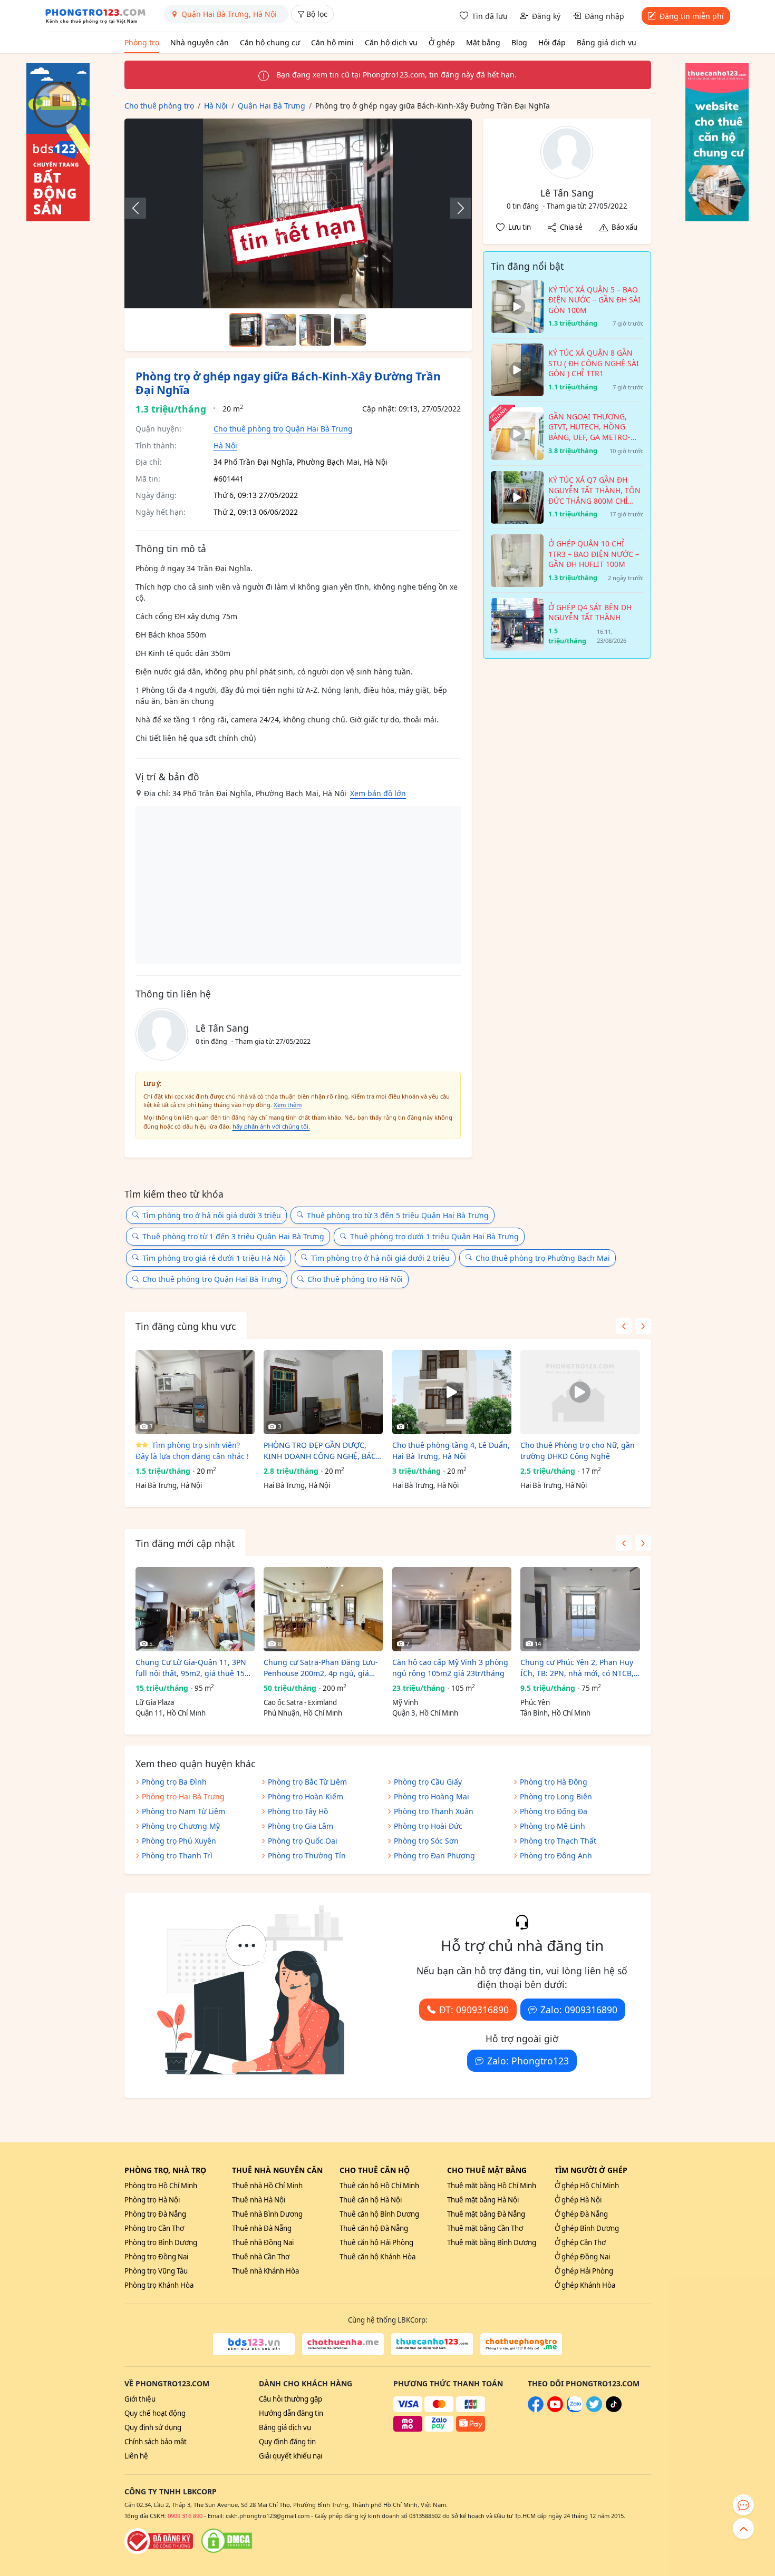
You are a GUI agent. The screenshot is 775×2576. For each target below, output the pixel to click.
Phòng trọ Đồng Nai (156, 2257)
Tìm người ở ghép (591, 2170)
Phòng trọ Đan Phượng (434, 1855)
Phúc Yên (535, 1702)
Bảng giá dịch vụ (607, 42)
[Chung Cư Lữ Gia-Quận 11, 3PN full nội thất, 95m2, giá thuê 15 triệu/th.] (195, 1609)
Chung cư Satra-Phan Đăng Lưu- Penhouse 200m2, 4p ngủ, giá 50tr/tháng (321, 1668)
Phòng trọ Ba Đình (174, 1782)
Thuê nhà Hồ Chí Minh (267, 2186)
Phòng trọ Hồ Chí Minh (161, 2186)
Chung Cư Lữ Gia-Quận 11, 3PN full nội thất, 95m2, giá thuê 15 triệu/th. (191, 1668)
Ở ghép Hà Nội (578, 2200)
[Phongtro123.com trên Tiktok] (614, 2410)
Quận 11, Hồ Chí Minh (171, 1713)
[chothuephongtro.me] (521, 2344)
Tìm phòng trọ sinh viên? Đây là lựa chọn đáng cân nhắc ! (192, 1451)
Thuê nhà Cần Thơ (261, 2257)
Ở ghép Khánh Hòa (585, 2285)
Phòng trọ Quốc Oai (303, 1841)
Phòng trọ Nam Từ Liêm (183, 1811)
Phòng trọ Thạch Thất (558, 1841)
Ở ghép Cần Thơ (580, 2242)
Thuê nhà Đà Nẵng (262, 2228)
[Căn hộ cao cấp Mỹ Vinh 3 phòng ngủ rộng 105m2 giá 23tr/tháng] (452, 1609)
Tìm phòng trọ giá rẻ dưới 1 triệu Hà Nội (214, 1258)
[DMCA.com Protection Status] (227, 2541)
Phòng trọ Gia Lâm (301, 1826)
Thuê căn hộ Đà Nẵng (374, 2228)
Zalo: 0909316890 (579, 2010)
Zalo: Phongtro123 (528, 2061)
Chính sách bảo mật (156, 2442)
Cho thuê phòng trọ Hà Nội (355, 1279)
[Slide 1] (246, 330)
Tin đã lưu (490, 16)
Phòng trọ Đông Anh (556, 1855)
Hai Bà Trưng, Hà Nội (169, 1485)
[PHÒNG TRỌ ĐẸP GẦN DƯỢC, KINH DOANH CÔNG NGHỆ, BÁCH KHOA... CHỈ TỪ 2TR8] (323, 1392)
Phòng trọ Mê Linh (553, 1826)
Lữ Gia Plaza (155, 1702)
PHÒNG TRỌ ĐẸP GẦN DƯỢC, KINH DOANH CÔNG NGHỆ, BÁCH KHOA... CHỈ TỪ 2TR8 (322, 1451)
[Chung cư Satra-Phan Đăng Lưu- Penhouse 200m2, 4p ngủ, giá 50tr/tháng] (323, 1609)
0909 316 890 (185, 2516)
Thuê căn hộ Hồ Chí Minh (379, 2186)
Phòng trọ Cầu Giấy (428, 1782)
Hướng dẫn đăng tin (291, 2413)
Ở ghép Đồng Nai (582, 2257)
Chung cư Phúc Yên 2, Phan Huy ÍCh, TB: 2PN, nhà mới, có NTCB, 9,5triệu (577, 1668)
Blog (519, 42)
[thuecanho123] (432, 2344)
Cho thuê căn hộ (375, 2170)
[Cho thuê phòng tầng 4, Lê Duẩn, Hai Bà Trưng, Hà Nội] (452, 1392)
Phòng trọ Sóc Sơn (426, 1841)
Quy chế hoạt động (155, 2413)
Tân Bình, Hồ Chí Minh (555, 1713)
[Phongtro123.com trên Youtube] (555, 2410)
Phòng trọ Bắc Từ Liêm (307, 1782)
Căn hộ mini (332, 42)
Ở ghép (442, 42)
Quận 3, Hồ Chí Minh (425, 1713)
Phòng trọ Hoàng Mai (432, 1796)
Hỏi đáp (552, 42)
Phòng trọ (142, 42)
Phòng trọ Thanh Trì (177, 1855)
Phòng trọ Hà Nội (152, 2200)
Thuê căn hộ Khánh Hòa (377, 2257)
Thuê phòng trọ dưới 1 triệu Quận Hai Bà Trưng (434, 1236)
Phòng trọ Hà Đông (554, 1782)
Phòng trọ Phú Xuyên (179, 1841)
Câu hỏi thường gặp (290, 2399)
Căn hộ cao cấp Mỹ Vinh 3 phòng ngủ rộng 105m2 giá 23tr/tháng (450, 1668)
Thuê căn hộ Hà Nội (371, 2200)
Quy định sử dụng (153, 2427)
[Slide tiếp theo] (456, 208)
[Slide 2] (280, 330)
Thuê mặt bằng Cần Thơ (485, 2228)
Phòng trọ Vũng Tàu (156, 2271)
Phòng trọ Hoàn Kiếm (306, 1796)
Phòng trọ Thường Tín (307, 1855)
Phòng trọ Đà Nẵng (155, 2214)
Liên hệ (136, 2456)
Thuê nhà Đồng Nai (263, 2242)
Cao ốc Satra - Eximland (300, 1702)
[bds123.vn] (254, 2344)
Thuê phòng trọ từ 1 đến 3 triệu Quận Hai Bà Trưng (233, 1236)
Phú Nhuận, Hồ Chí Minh (303, 1713)
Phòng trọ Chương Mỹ (181, 1826)
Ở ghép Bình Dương (587, 2228)
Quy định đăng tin (287, 2442)
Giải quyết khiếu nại (290, 2456)
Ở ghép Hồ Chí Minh (587, 2186)
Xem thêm (288, 1105)
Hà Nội (225, 445)
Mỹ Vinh (405, 1702)
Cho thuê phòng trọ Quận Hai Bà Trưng (283, 429)
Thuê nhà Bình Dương (267, 2214)
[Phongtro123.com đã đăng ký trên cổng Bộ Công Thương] (159, 2541)
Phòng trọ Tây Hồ (298, 1811)
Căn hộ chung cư (270, 42)
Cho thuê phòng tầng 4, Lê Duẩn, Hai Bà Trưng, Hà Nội (451, 1451)
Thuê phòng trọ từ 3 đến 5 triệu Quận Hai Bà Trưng (398, 1215)
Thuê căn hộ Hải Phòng (376, 2242)
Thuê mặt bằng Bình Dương (492, 2242)
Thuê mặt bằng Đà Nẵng (486, 2214)
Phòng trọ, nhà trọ (165, 2170)
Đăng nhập (604, 16)
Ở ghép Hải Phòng (584, 2271)
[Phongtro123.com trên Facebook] (536, 2410)
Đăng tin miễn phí (692, 16)
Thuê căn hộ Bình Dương (379, 2214)
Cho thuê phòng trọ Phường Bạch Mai (543, 1258)
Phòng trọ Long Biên (556, 1796)
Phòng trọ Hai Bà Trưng (183, 1796)
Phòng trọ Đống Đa (554, 1811)
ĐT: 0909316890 (474, 2010)
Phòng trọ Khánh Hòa (159, 2285)
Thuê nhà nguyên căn (277, 2170)
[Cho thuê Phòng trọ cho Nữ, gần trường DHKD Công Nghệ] (580, 1392)
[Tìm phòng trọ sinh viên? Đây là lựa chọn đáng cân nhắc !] (195, 1392)
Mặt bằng (483, 42)
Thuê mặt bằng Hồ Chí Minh (492, 2186)
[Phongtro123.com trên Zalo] (575, 2410)
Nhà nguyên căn (200, 42)
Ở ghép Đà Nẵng (581, 2214)
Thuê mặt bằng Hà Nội (483, 2200)
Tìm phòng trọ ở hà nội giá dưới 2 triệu (380, 1258)
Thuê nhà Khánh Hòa (265, 2271)
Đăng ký (546, 16)
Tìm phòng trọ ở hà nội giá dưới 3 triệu (212, 1215)
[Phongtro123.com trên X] (594, 2410)
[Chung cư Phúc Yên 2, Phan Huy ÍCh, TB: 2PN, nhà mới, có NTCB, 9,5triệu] (580, 1609)
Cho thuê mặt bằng (487, 2170)
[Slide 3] (315, 330)
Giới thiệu (140, 2399)
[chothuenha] (343, 2344)
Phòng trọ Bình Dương (161, 2242)
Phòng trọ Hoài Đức (428, 1826)
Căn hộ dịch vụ (391, 42)
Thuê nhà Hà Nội (259, 2200)
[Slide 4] (350, 330)
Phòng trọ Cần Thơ (154, 2228)
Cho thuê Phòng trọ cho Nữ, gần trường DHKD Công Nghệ (578, 1451)
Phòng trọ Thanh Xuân (434, 1811)
